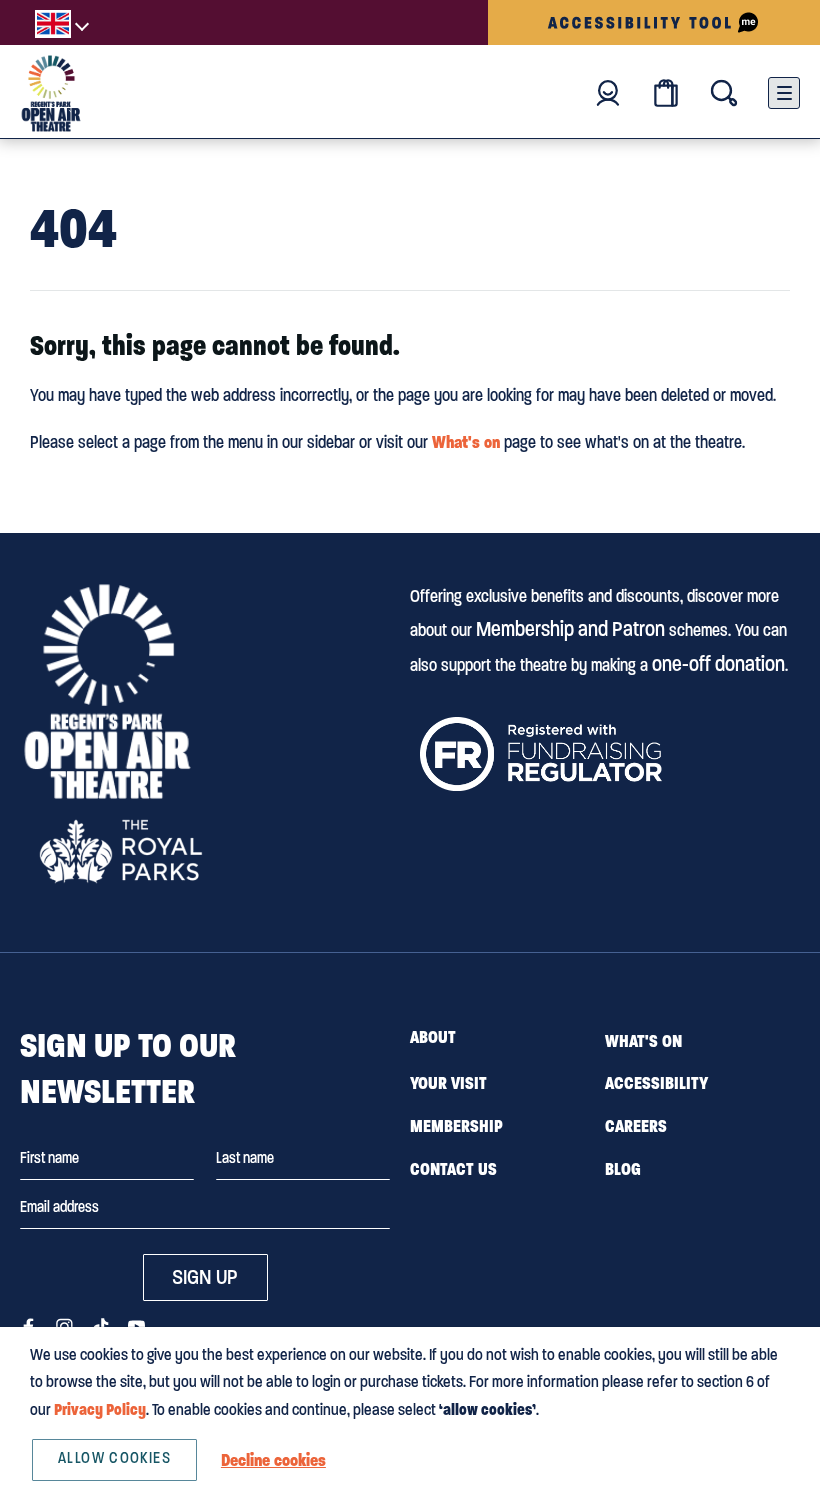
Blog (623, 1169)
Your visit (448, 1083)
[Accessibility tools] (654, 22)
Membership (456, 1126)
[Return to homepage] (107, 691)
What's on (466, 442)
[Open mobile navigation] (784, 93)
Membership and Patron (570, 629)
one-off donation (718, 664)
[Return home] (51, 93)
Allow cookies (114, 1458)
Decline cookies (273, 1460)
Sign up (205, 1277)
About (433, 1037)
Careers (636, 1126)
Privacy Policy (100, 1409)
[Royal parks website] (120, 851)
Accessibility (656, 1083)
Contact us (453, 1169)
